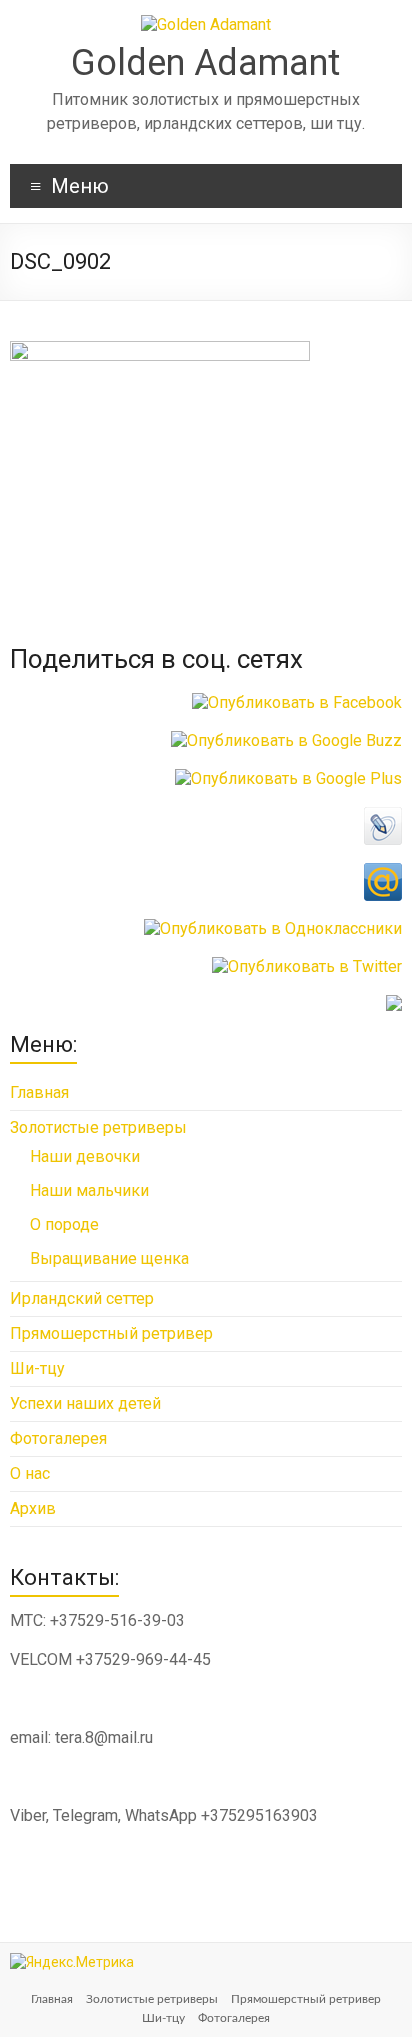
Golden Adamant (205, 63)
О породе (64, 1224)
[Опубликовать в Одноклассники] (273, 928)
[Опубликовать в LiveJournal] (383, 816)
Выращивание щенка (109, 1258)
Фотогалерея (58, 1438)
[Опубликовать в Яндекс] (394, 1004)
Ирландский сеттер (82, 1298)
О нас (30, 1473)
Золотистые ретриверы (98, 1127)
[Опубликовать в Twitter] (307, 966)
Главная (39, 1092)
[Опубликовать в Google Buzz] (286, 740)
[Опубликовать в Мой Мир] (383, 872)
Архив (33, 1508)
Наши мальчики (89, 1190)
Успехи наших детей (85, 1403)
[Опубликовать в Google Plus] (288, 778)
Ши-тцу (37, 1368)
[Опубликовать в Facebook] (297, 702)
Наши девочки (85, 1156)
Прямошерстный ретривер (111, 1333)
